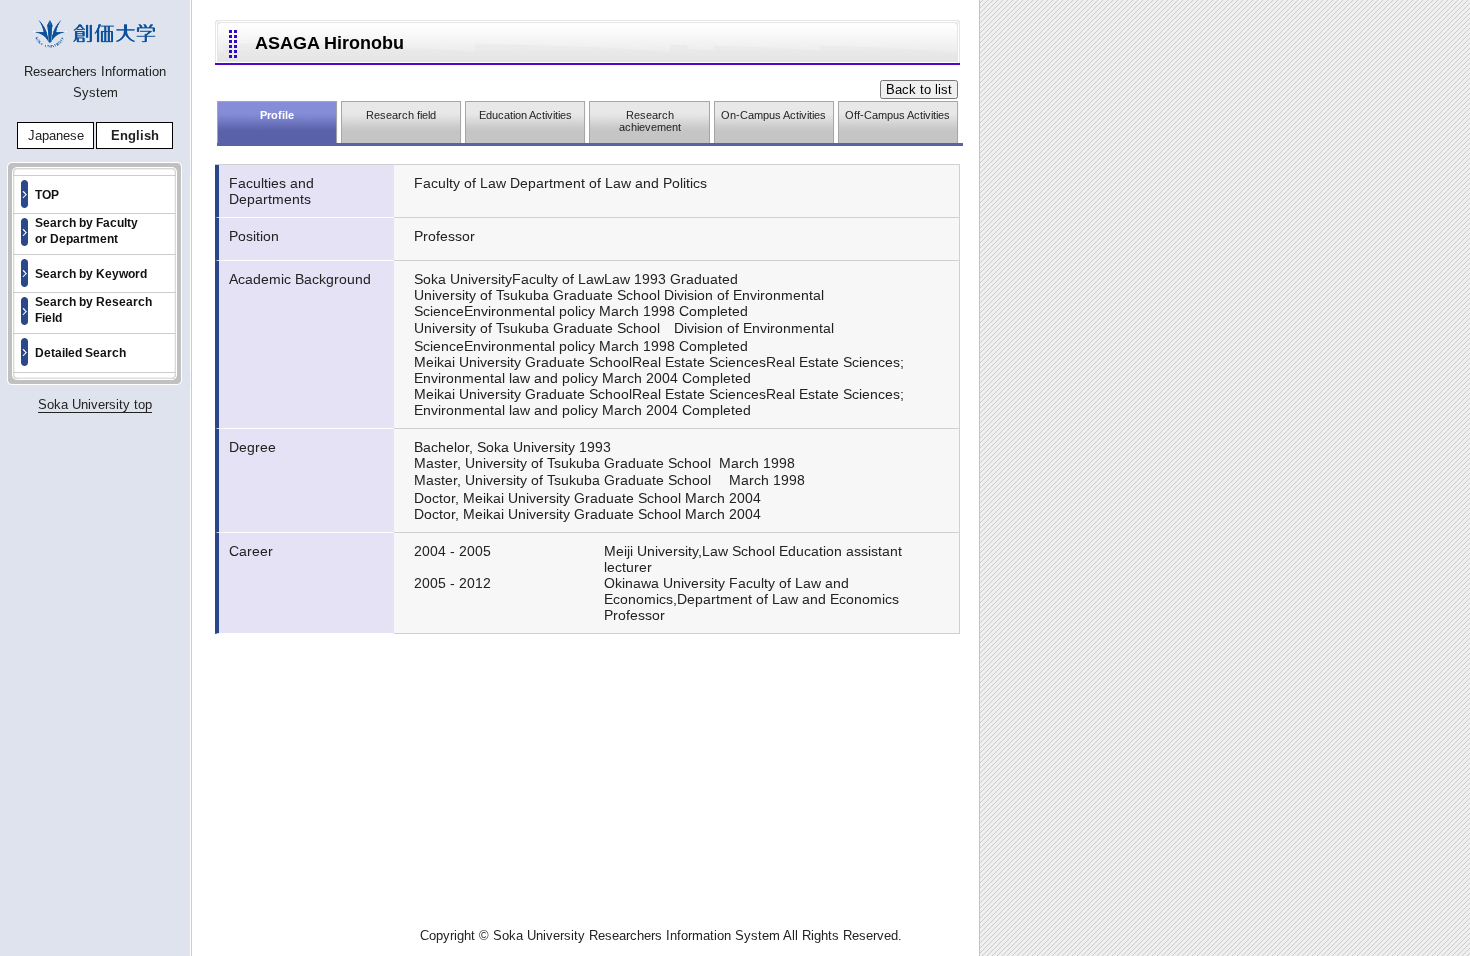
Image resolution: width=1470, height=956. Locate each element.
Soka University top (95, 404)
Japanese (56, 135)
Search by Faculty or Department (86, 231)
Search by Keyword (91, 274)
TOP (47, 195)
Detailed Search (80, 353)
